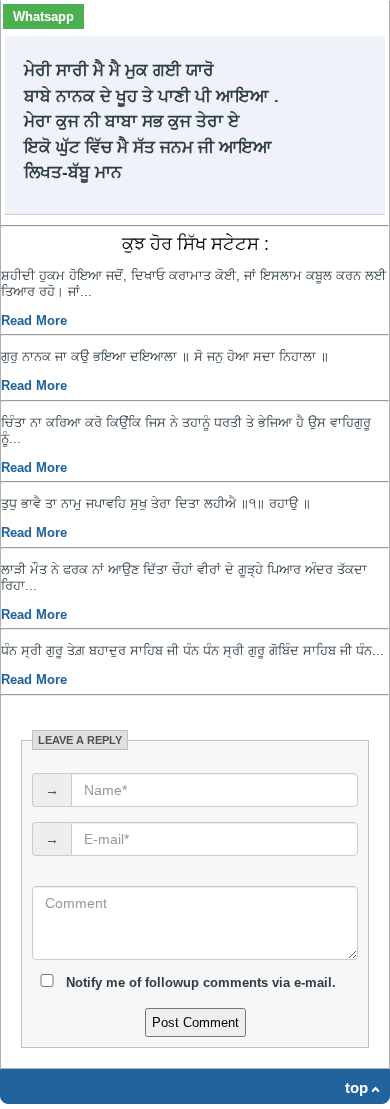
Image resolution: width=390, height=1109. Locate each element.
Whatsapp (43, 16)
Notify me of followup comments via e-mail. (199, 982)
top (356, 1087)
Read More (34, 320)
